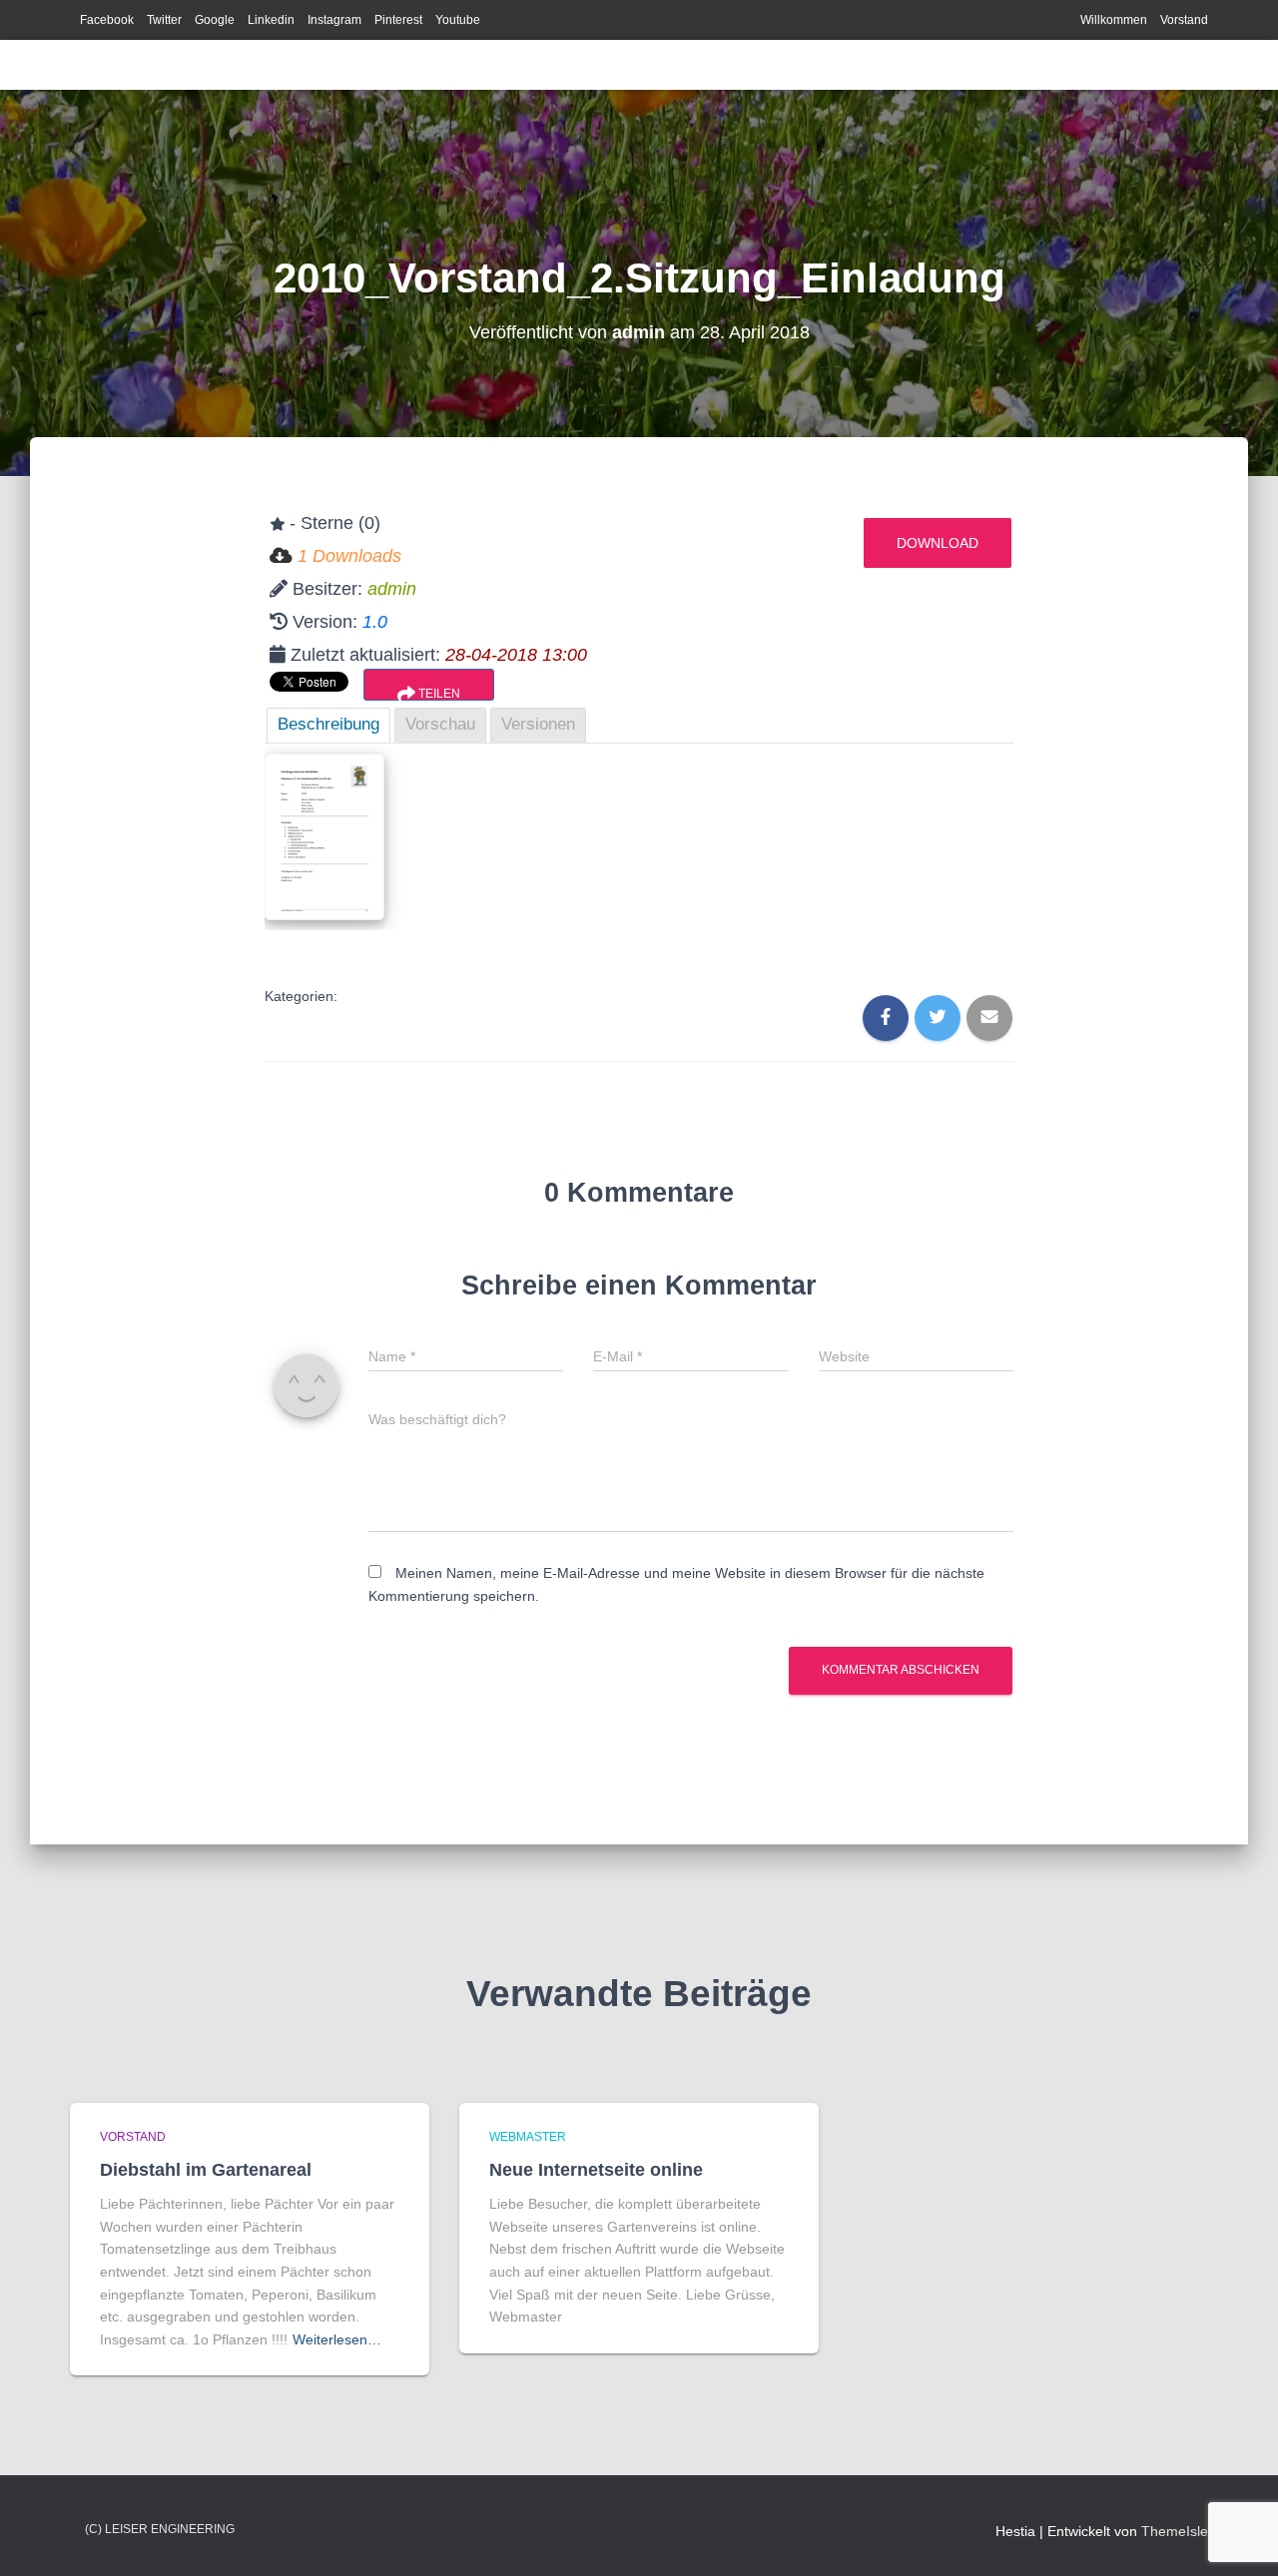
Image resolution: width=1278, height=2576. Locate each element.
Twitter (164, 20)
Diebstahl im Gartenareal (206, 2170)
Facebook (107, 20)
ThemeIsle (1175, 2531)
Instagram (334, 20)
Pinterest (398, 20)
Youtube (458, 20)
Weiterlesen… (337, 2339)
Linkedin (271, 20)
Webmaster (528, 2137)
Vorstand (1184, 20)
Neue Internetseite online (596, 2170)
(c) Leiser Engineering (160, 2529)
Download (938, 543)
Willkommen (1114, 20)
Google (215, 20)
